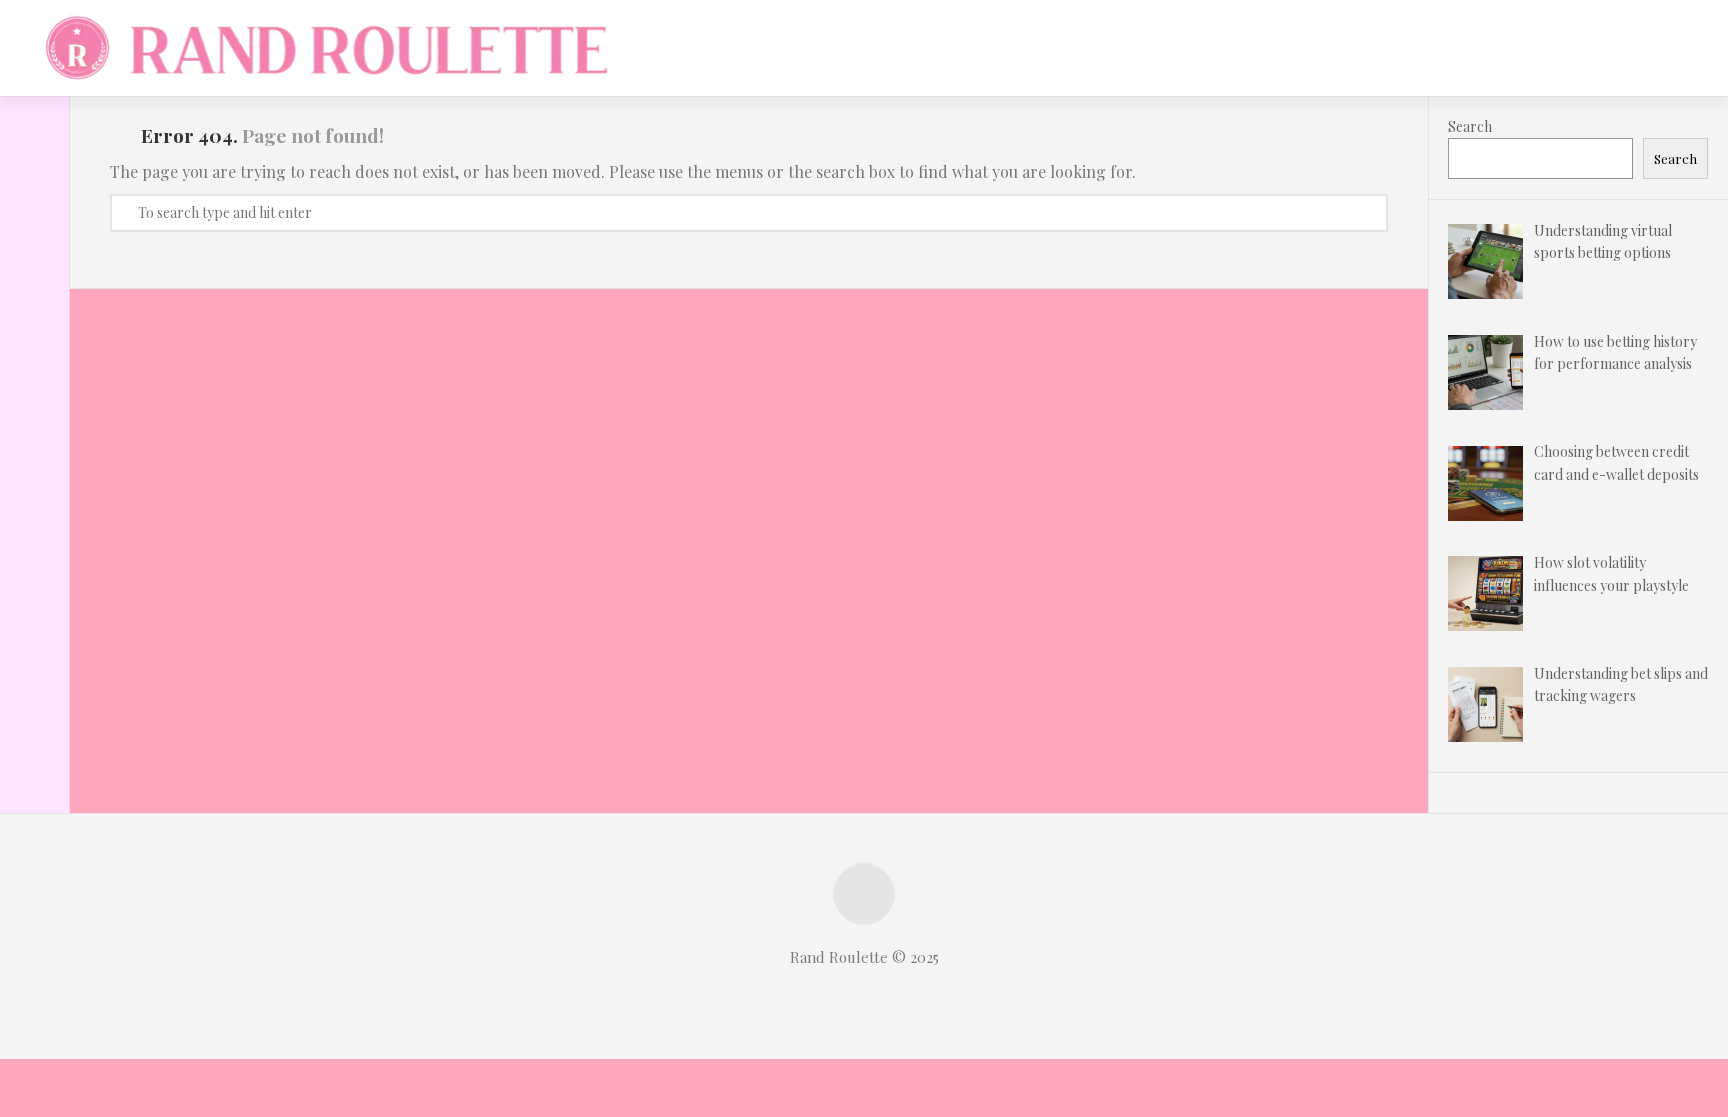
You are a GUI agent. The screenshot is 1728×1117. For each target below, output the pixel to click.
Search (1470, 126)
